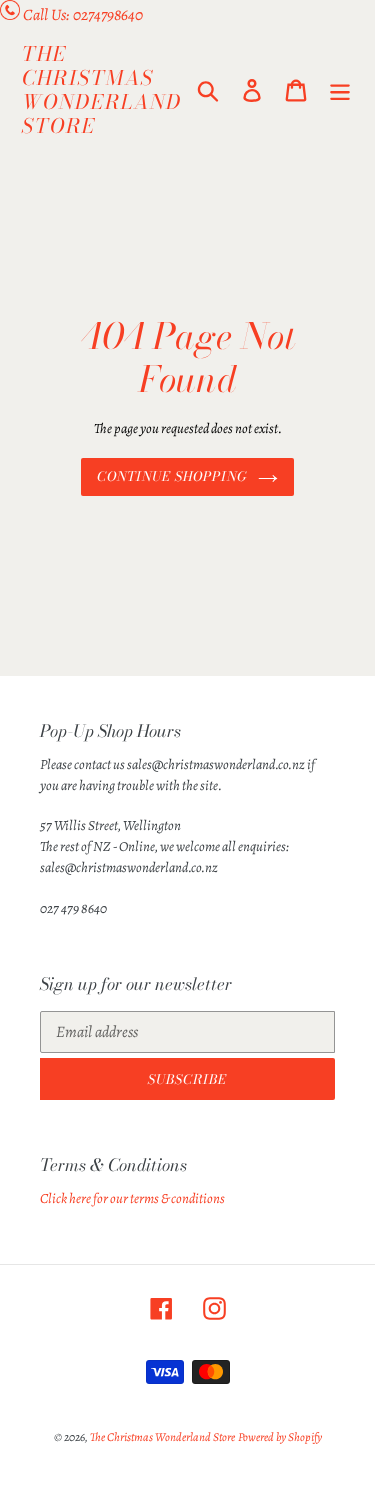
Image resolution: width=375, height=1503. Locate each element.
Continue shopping (173, 476)
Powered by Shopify (280, 1437)
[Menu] (340, 90)
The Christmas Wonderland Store (102, 90)
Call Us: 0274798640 (83, 15)
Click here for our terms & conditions (132, 1198)
